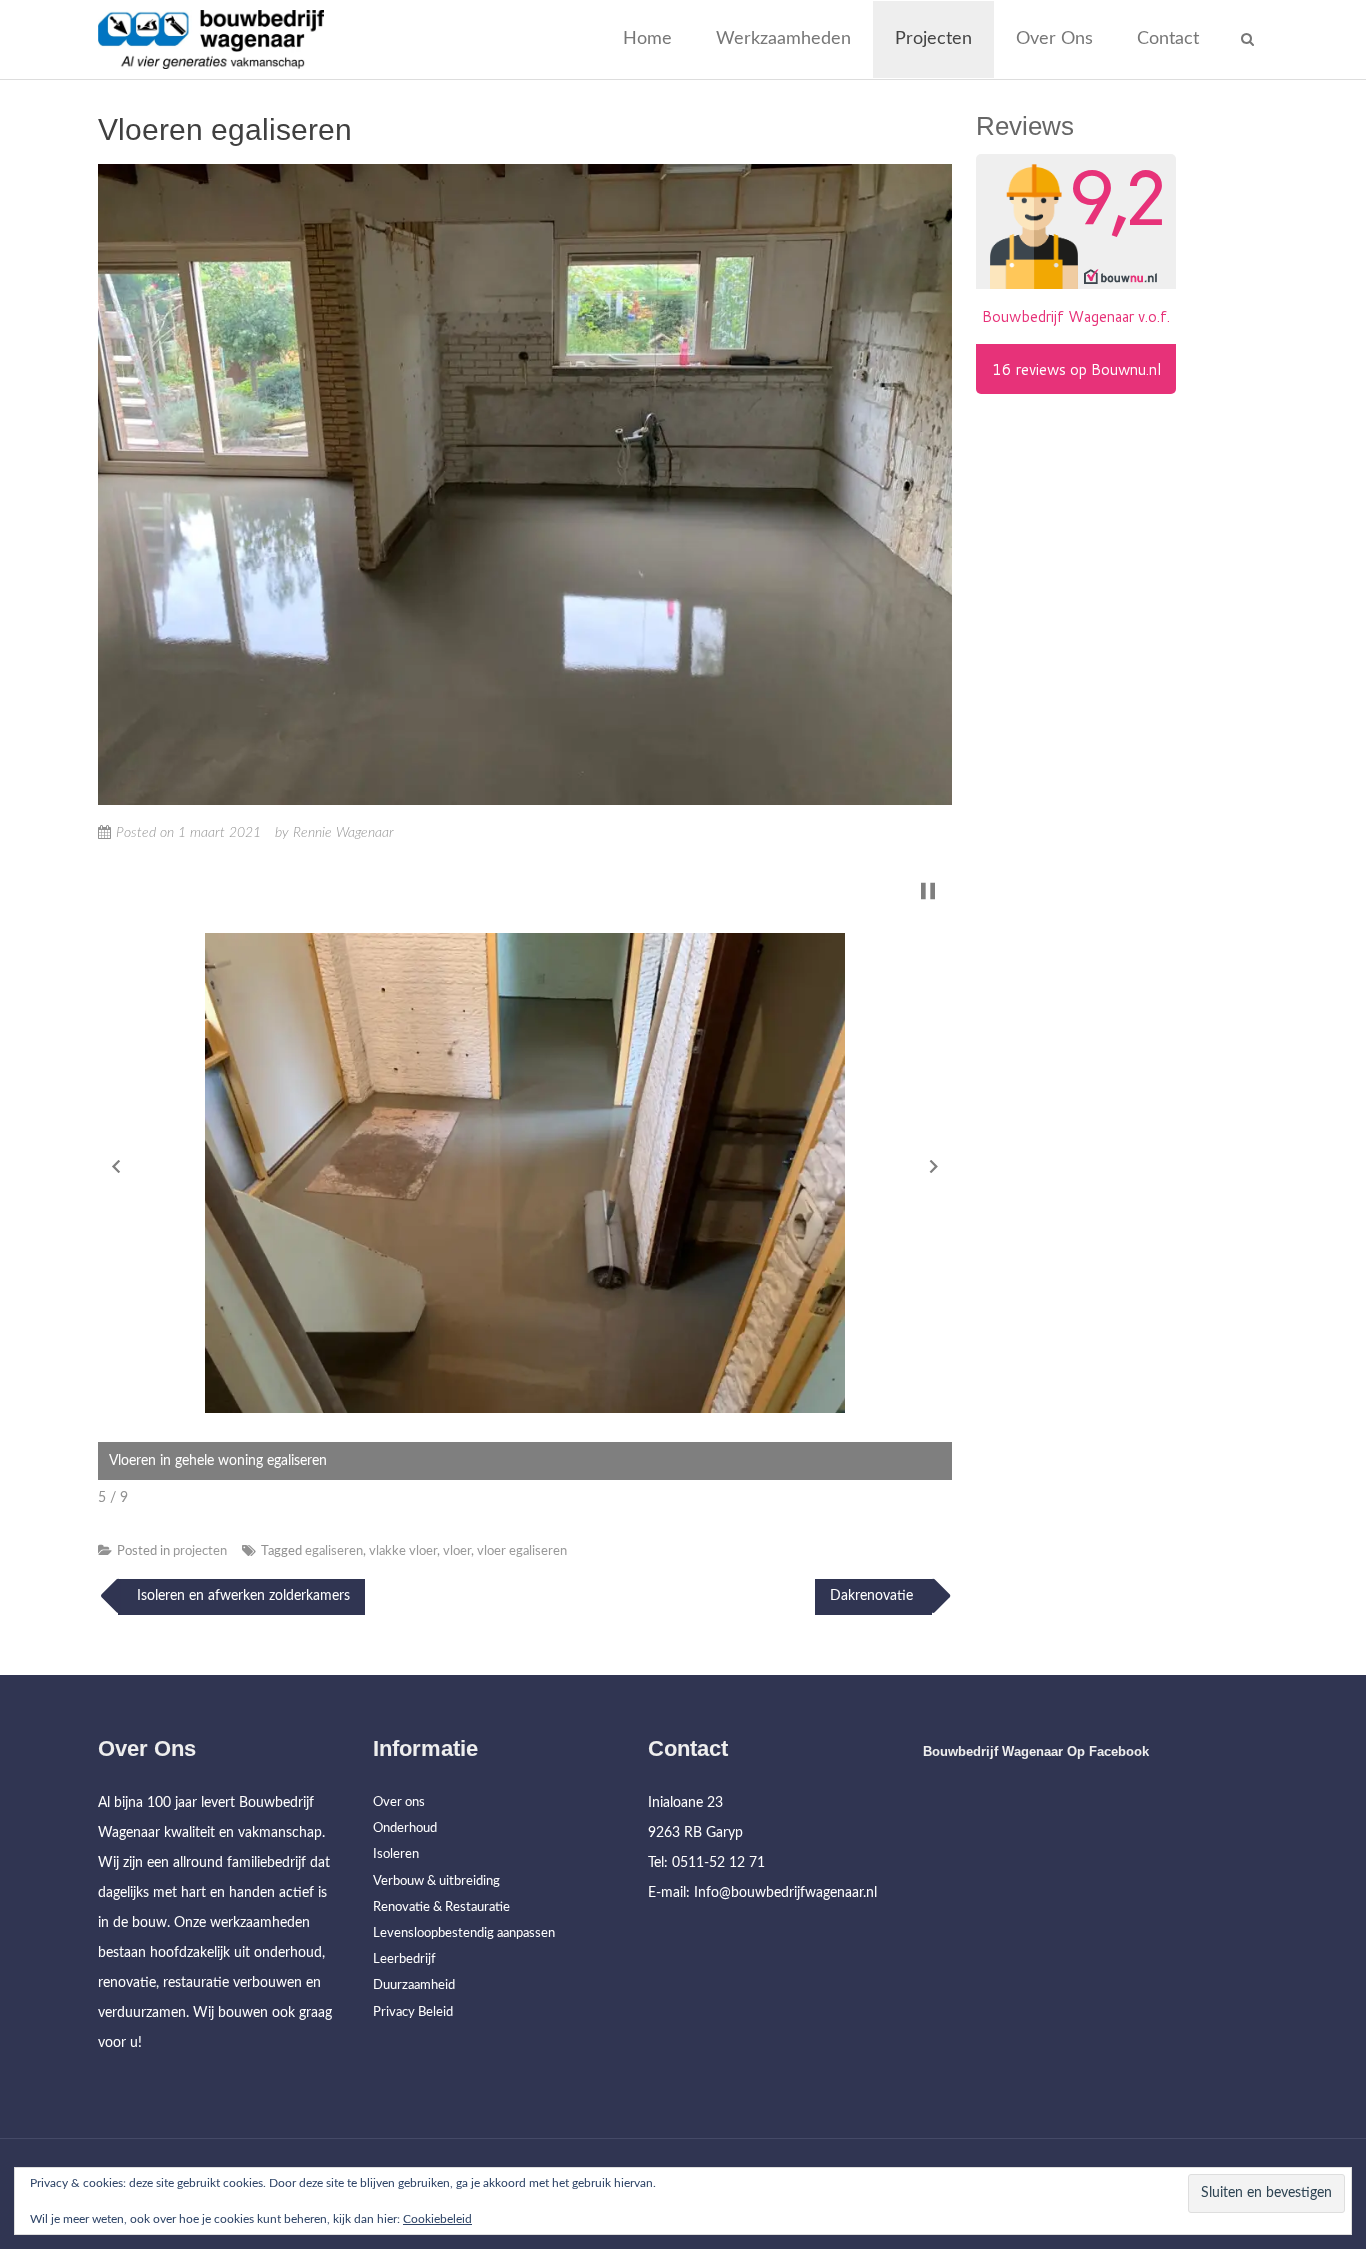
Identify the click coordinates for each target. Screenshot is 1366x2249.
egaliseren (334, 1551)
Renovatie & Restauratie (441, 1907)
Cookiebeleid (437, 2219)
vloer (457, 1551)
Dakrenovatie (873, 1596)
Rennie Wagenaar (343, 833)
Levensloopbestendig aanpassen (464, 1933)
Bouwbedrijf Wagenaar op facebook (1036, 1751)
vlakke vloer (403, 1551)
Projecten (933, 39)
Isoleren (396, 1854)
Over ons (1054, 39)
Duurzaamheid (414, 1985)
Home (647, 39)
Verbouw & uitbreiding (436, 1881)
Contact (1168, 39)
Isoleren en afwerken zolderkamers (241, 1596)
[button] (116, 1166)
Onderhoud (405, 1828)
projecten (200, 1551)
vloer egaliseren (522, 1551)
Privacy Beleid (413, 2012)
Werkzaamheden (783, 39)
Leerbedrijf (404, 1959)
